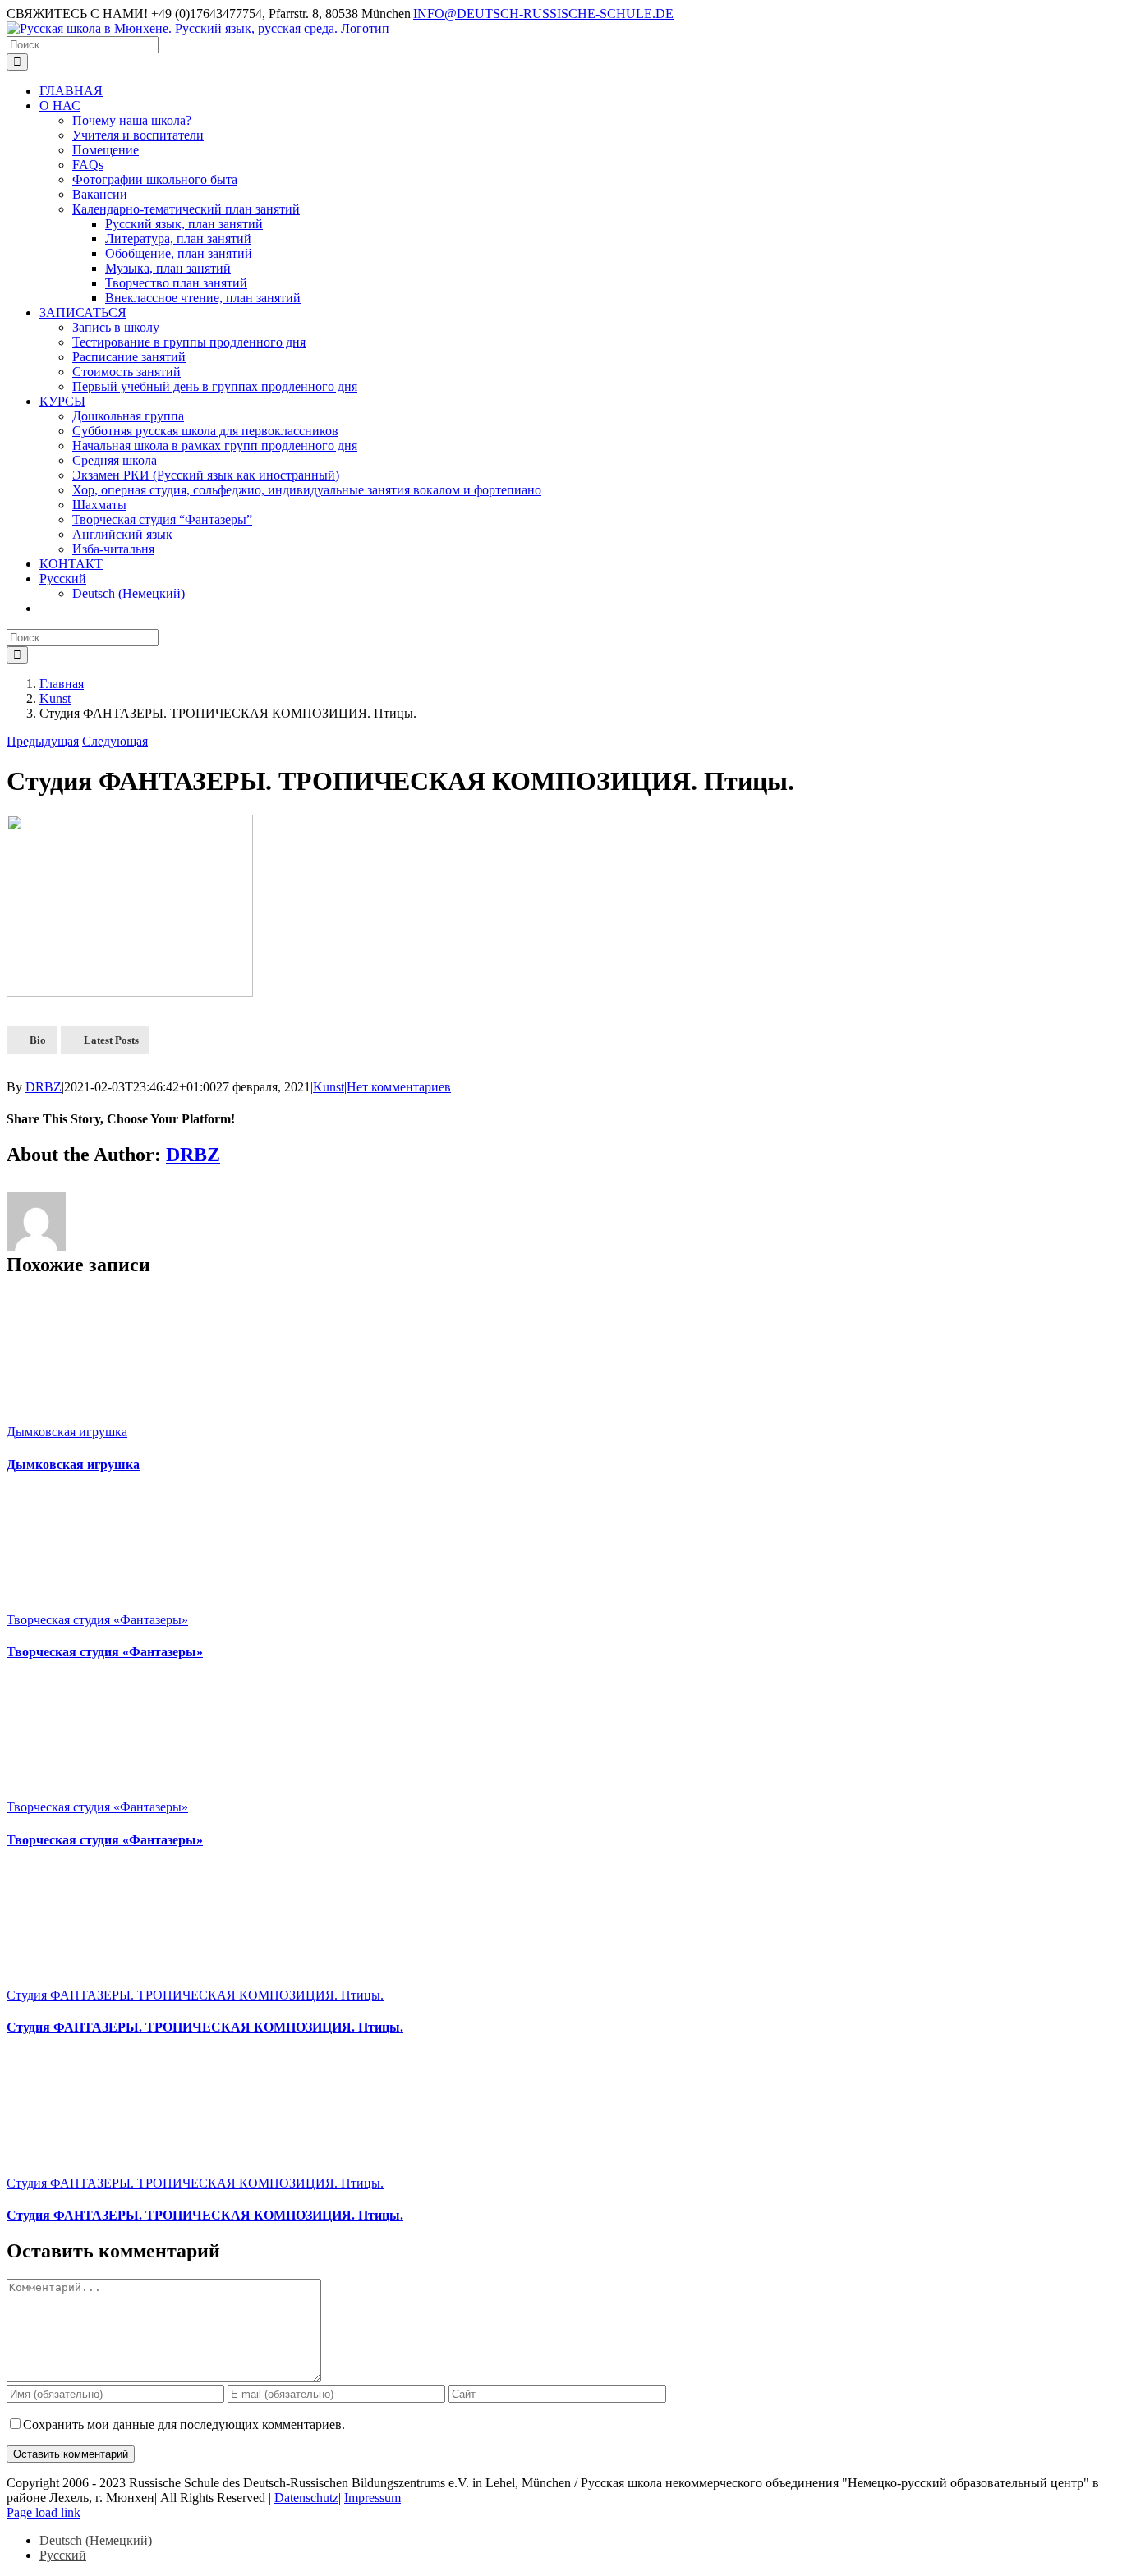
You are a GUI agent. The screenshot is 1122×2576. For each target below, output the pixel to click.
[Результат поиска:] (83, 44)
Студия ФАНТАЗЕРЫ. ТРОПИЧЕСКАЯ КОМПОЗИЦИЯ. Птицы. (195, 1995)
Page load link (44, 2512)
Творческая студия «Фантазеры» (97, 1620)
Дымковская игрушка (67, 1432)
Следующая (115, 741)
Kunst (329, 1087)
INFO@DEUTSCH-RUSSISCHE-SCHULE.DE (543, 14)
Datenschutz (306, 2498)
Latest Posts (111, 1040)
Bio (38, 1040)
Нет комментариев (399, 1087)
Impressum (372, 2498)
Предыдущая (43, 741)
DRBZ (44, 1087)
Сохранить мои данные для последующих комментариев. (184, 2424)
